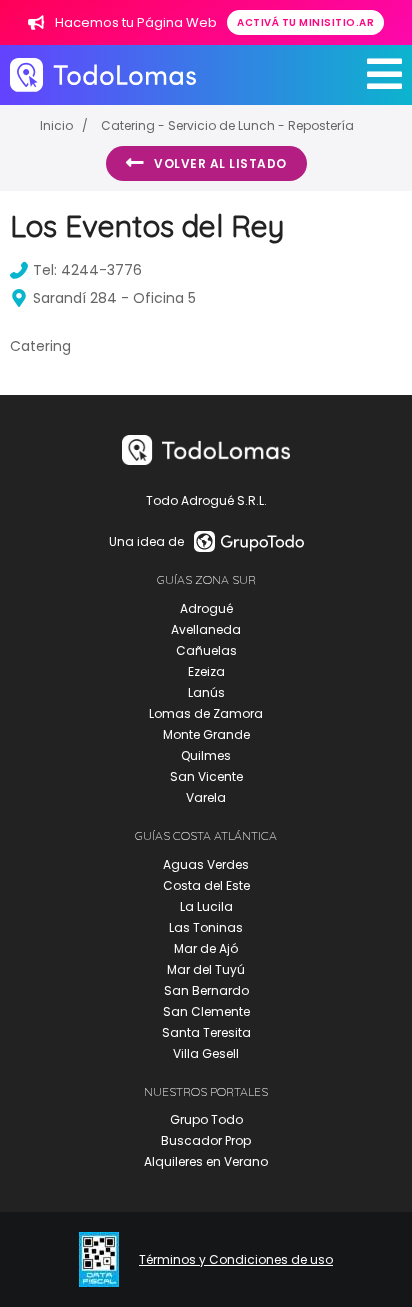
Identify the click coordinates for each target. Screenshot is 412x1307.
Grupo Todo (206, 1119)
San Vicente (206, 776)
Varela (206, 797)
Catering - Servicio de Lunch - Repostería (227, 125)
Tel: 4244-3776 (87, 270)
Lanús (206, 692)
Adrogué (206, 608)
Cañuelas (206, 650)
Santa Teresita (206, 1032)
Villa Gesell (206, 1053)
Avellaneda (206, 629)
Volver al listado (220, 163)
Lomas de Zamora (206, 713)
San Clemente (206, 1011)
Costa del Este (206, 885)
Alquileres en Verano (206, 1161)
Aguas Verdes (206, 864)
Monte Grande (206, 734)
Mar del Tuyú (206, 969)
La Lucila (206, 906)
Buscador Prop (206, 1140)
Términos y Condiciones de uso (236, 1260)
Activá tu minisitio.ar (305, 22)
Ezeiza (206, 671)
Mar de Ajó (206, 948)
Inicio (56, 125)
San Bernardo (206, 990)
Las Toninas (206, 927)
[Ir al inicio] (103, 74)
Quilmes (206, 755)
